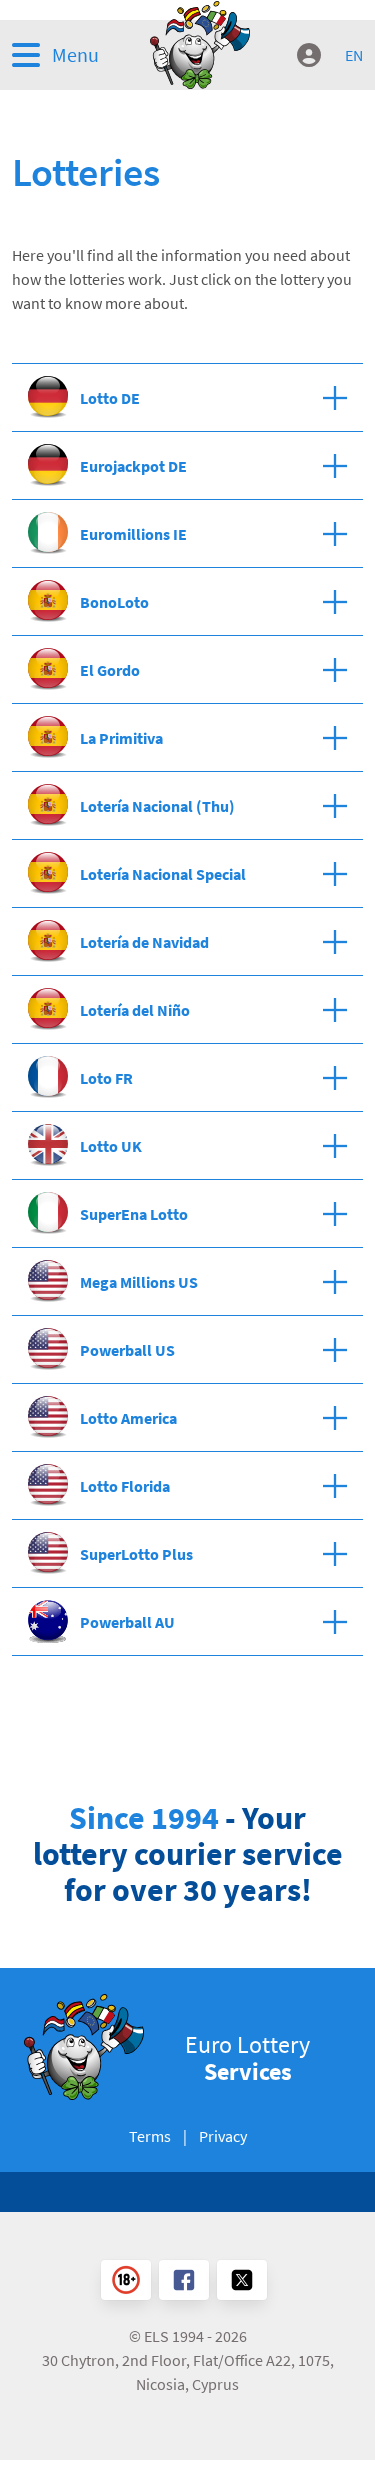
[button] (70, 55)
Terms (150, 2136)
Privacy (223, 2136)
